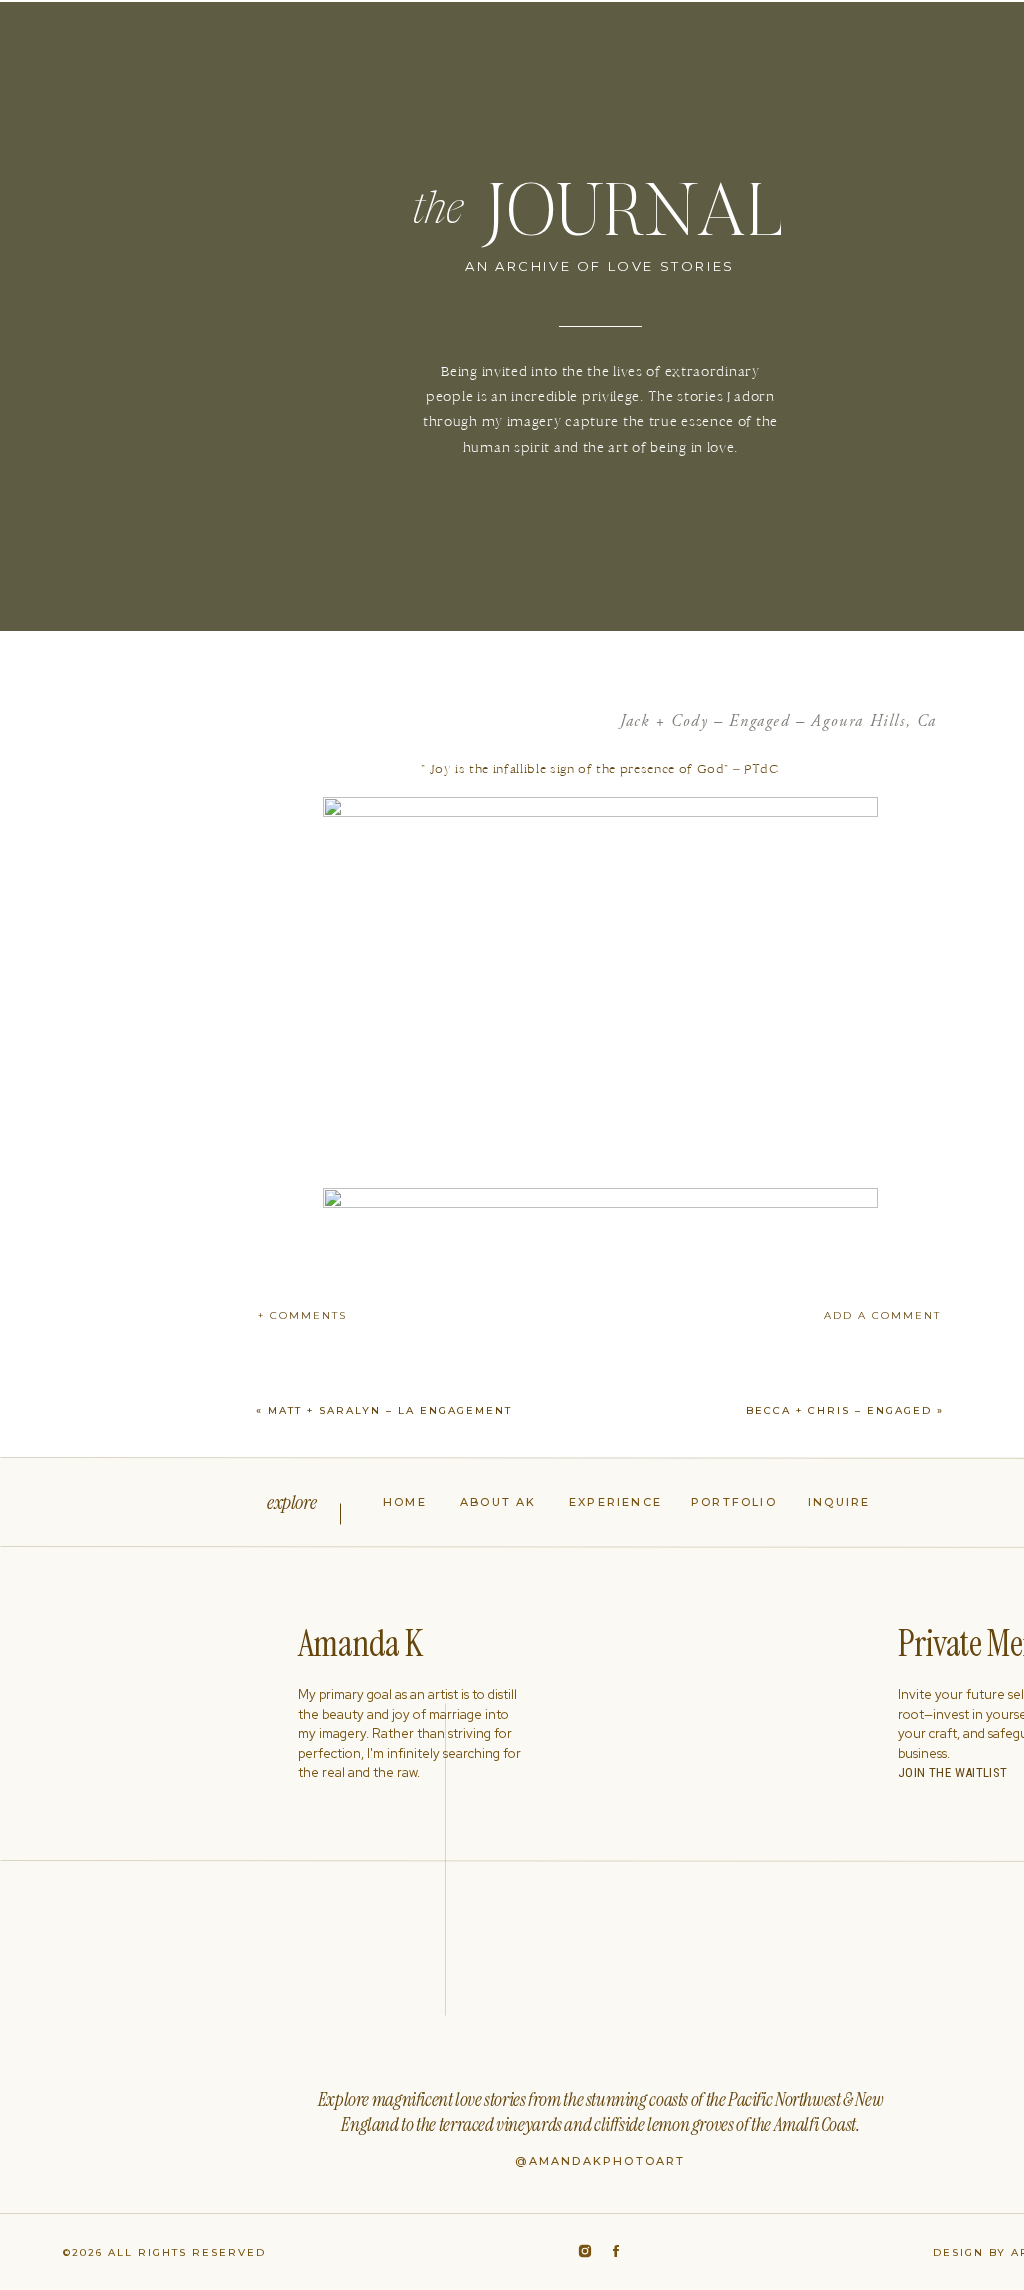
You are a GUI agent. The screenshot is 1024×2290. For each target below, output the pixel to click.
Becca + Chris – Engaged (839, 1410)
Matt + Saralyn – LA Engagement (390, 1410)
